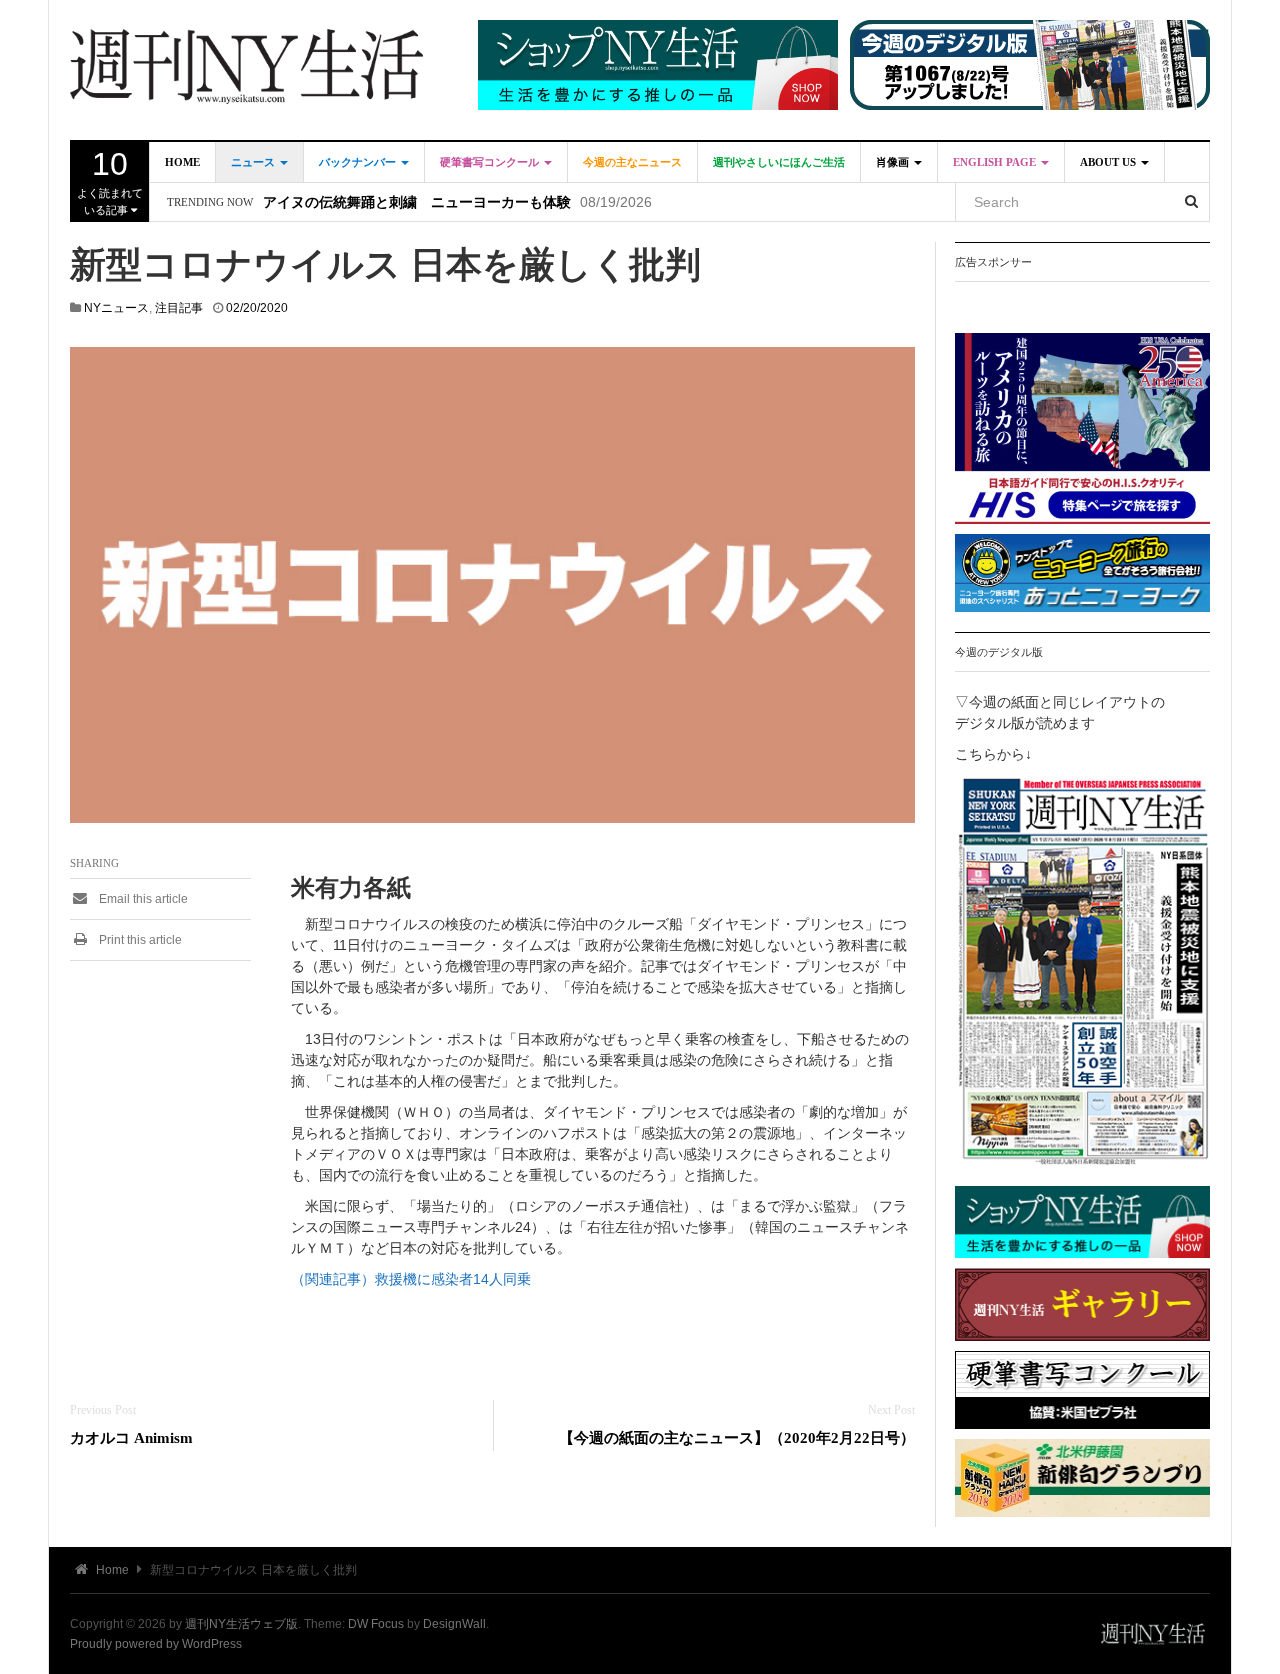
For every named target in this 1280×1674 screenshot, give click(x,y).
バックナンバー (359, 162)
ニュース (254, 162)
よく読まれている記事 (110, 181)
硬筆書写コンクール (491, 162)
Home (182, 162)
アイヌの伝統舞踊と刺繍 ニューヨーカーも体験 (417, 202)
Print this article (139, 940)
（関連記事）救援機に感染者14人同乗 (411, 1279)
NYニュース (116, 308)
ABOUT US (1109, 162)
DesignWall (454, 1624)
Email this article (142, 899)
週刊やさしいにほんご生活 (779, 162)
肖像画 (894, 162)
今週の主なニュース (632, 162)
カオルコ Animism (131, 1437)
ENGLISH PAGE (996, 162)
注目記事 (179, 308)
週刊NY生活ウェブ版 (241, 1624)
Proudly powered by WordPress (156, 1644)
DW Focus (376, 1624)
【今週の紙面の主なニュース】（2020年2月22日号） (737, 1437)
